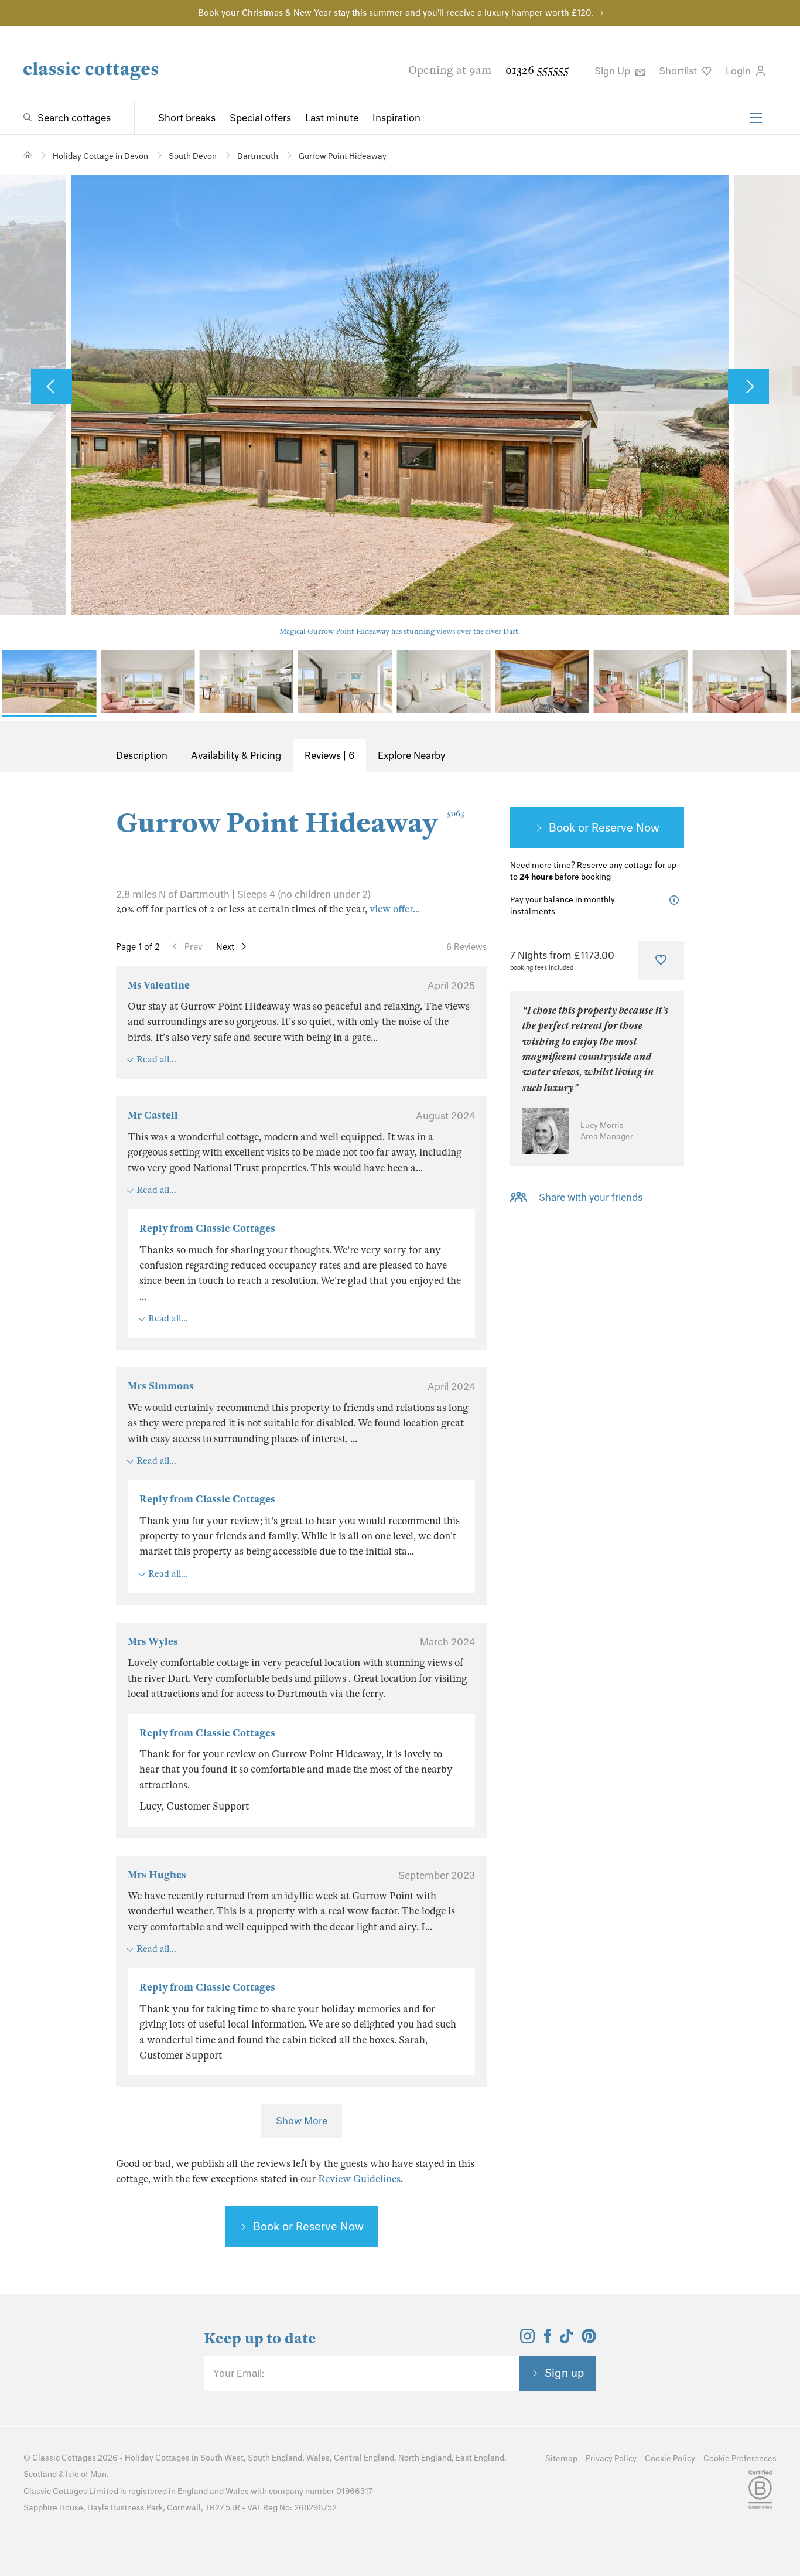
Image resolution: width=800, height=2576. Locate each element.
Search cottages (74, 118)
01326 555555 (537, 70)
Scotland (40, 2474)
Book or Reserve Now (308, 2226)
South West (222, 2458)
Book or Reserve (591, 827)
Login (739, 71)
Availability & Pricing (236, 755)
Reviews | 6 (329, 755)
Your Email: (239, 2373)
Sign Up (613, 71)
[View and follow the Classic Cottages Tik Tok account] (566, 2340)
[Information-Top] (677, 900)
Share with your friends (591, 1197)
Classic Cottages (64, 2458)
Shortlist (679, 71)
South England (275, 2458)
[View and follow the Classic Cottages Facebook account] (548, 2340)
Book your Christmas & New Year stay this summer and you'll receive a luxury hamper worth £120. (396, 13)
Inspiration (396, 118)
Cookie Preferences (740, 2459)
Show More (302, 2121)
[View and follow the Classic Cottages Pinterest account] (589, 2340)
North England (425, 2458)
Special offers (260, 118)
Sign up (565, 2373)
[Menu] (756, 118)
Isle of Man (86, 2474)
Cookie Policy (670, 2459)
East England (480, 2458)
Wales (318, 2458)
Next (225, 947)
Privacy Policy (611, 2459)
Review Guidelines (359, 2179)
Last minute (332, 118)
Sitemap (561, 2459)
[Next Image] (748, 386)
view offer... (395, 909)
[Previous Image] (52, 386)
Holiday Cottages (157, 2458)
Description (142, 755)
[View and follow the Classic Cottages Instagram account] (527, 2340)
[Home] (28, 155)
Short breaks (187, 118)
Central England (364, 2458)
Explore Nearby (411, 755)
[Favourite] (661, 960)
